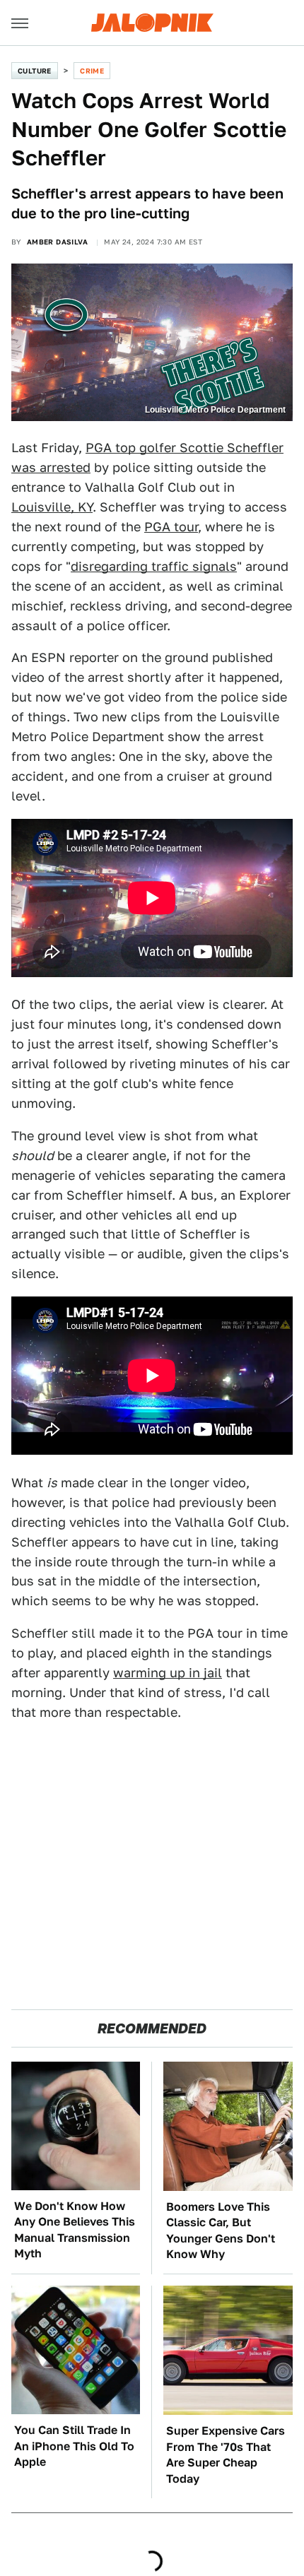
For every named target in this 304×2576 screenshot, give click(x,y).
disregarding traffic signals (154, 566)
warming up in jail (168, 1673)
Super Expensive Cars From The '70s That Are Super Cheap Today (226, 2454)
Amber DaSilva (57, 242)
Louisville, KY (52, 507)
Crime (92, 71)
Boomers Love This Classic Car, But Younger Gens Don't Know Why (221, 2231)
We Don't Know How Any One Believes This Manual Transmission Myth (75, 2230)
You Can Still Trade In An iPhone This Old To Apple (74, 2446)
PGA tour (171, 527)
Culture (35, 71)
